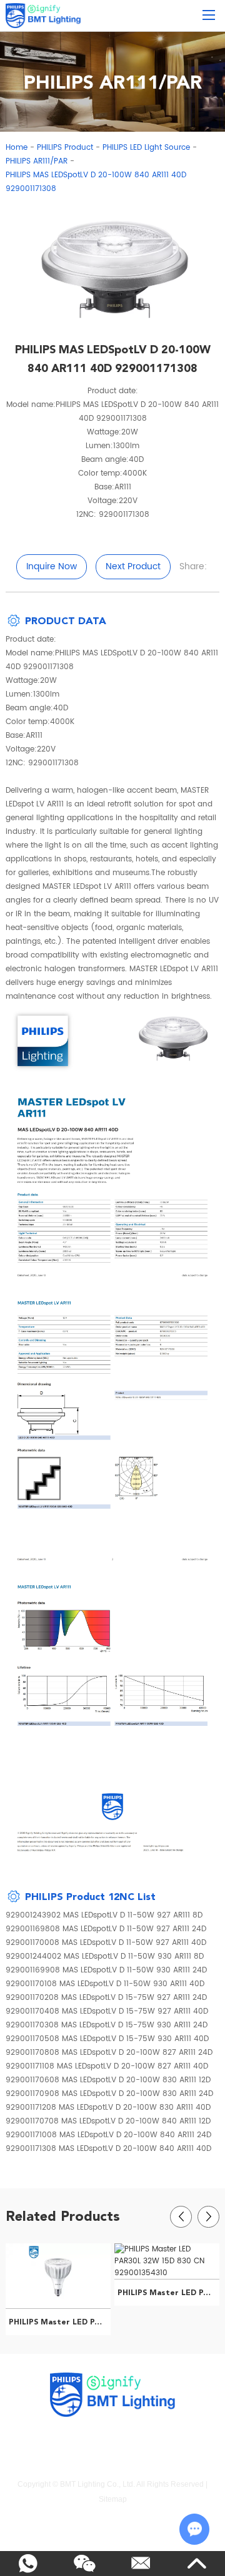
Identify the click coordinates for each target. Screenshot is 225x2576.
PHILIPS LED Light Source (146, 148)
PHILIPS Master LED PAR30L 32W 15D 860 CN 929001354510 (60, 2322)
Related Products (63, 2216)
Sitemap (113, 2499)
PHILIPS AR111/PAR (37, 161)
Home (17, 148)
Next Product (133, 566)
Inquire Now (52, 566)
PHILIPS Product (65, 148)
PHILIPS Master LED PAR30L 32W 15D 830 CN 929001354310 (168, 2293)
